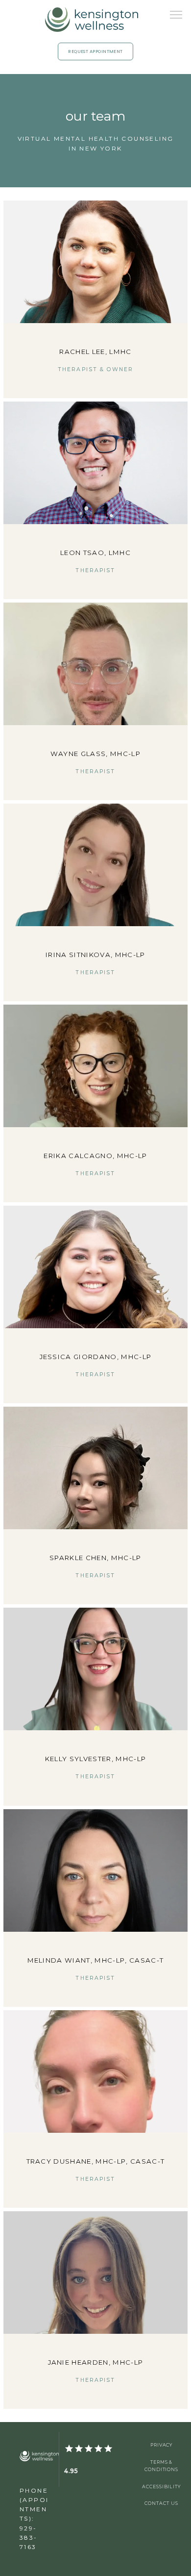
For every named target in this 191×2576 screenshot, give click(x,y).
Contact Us (161, 2503)
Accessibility (161, 2487)
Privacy (162, 2445)
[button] (176, 16)
